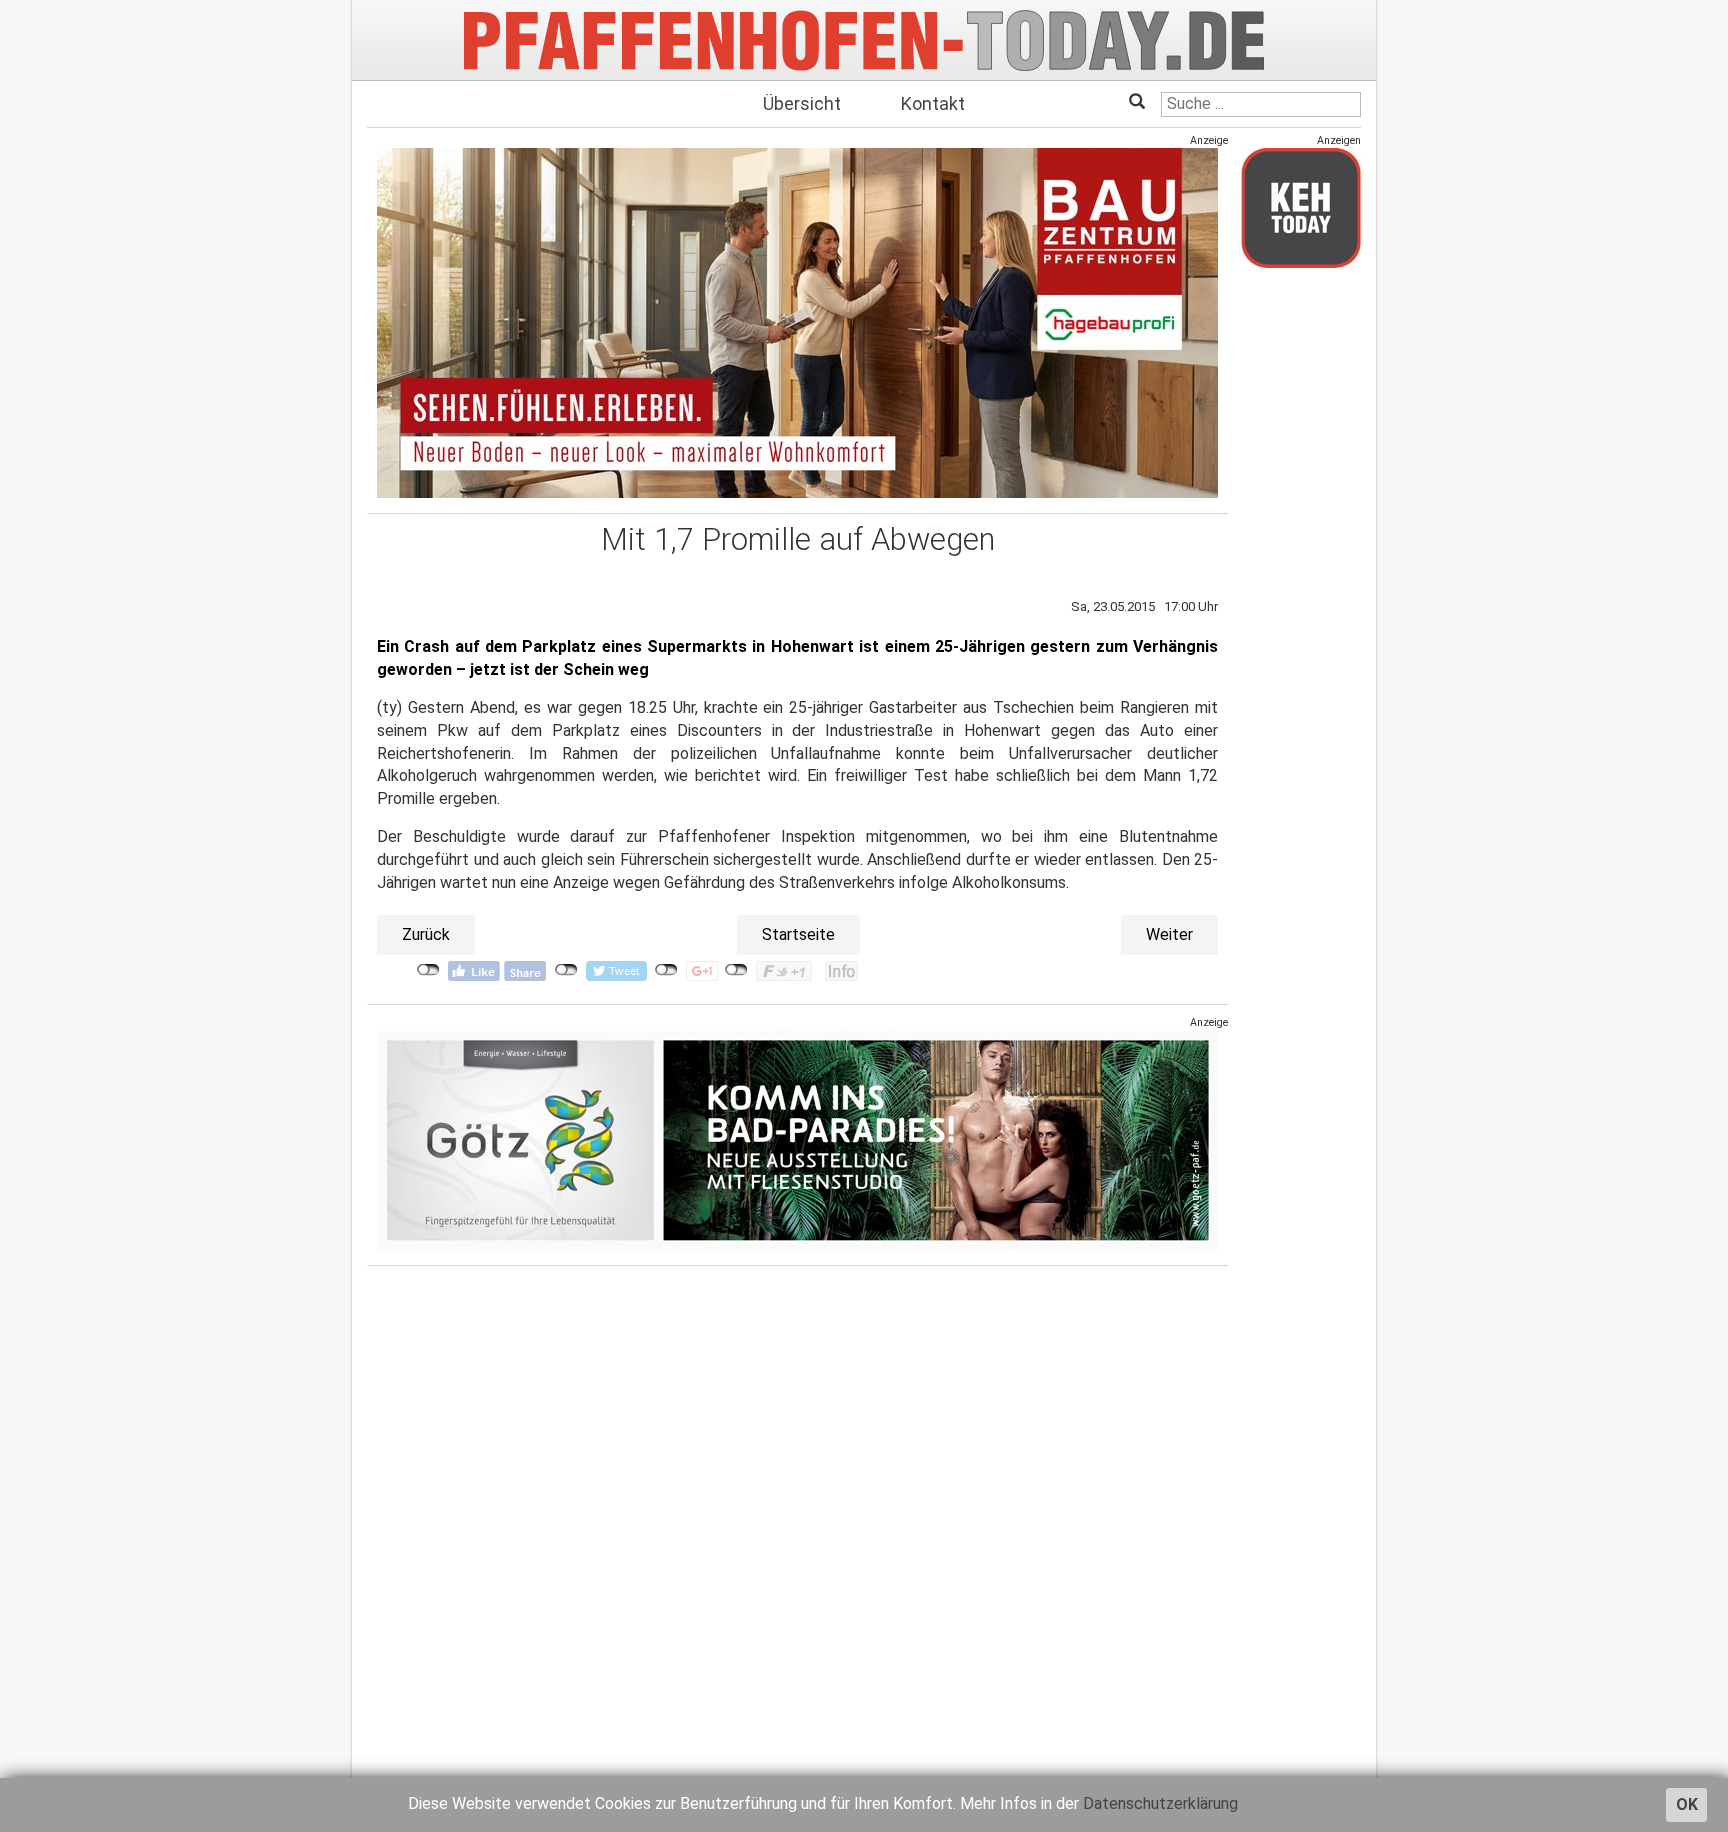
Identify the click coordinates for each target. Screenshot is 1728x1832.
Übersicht (802, 103)
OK (1687, 1804)
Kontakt (933, 103)
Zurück (426, 934)
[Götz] (797, 1139)
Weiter (1169, 934)
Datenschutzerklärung (1160, 1803)
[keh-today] (1301, 207)
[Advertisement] (1301, 583)
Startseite (798, 934)
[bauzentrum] (797, 322)
